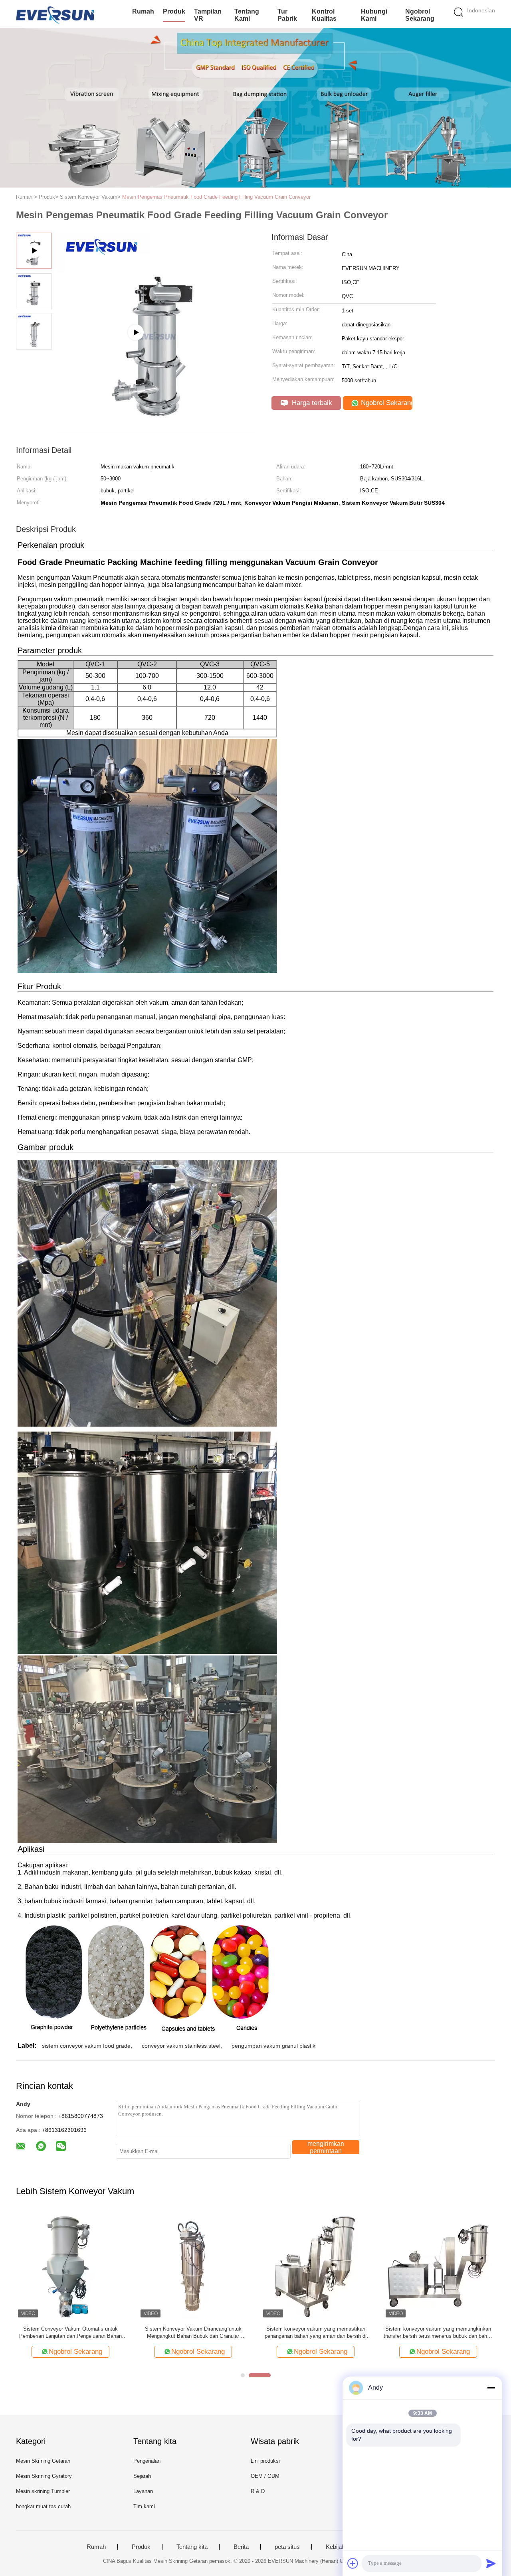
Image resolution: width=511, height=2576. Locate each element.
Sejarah (142, 2476)
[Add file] (353, 2563)
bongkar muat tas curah (43, 2506)
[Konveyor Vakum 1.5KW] (316, 2265)
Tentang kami (247, 15)
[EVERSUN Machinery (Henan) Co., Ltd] (55, 14)
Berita (241, 2547)
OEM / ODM (265, 2476)
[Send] (491, 2563)
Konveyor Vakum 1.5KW (316, 2329)
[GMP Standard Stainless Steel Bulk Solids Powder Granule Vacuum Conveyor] (70, 2265)
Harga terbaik (311, 403)
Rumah (143, 11)
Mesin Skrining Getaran (43, 2461)
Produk (174, 11)
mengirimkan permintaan (326, 2147)
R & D (258, 2491)
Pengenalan (147, 2461)
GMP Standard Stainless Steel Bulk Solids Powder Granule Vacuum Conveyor (71, 2332)
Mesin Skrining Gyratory (44, 2476)
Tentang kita (192, 2547)
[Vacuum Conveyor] (156, 429)
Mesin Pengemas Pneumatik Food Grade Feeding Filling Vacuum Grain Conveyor (216, 197)
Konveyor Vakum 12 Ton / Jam (193, 2329)
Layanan (143, 2491)
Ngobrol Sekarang (420, 15)
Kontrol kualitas (324, 15)
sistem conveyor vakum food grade (86, 2046)
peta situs (287, 2547)
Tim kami (144, 2506)
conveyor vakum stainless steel (181, 2046)
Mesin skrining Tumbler (43, 2491)
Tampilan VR (208, 15)
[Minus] (491, 2388)
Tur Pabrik (287, 15)
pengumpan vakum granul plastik (273, 2046)
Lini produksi (265, 2461)
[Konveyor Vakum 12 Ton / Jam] (193, 2265)
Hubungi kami (374, 15)
